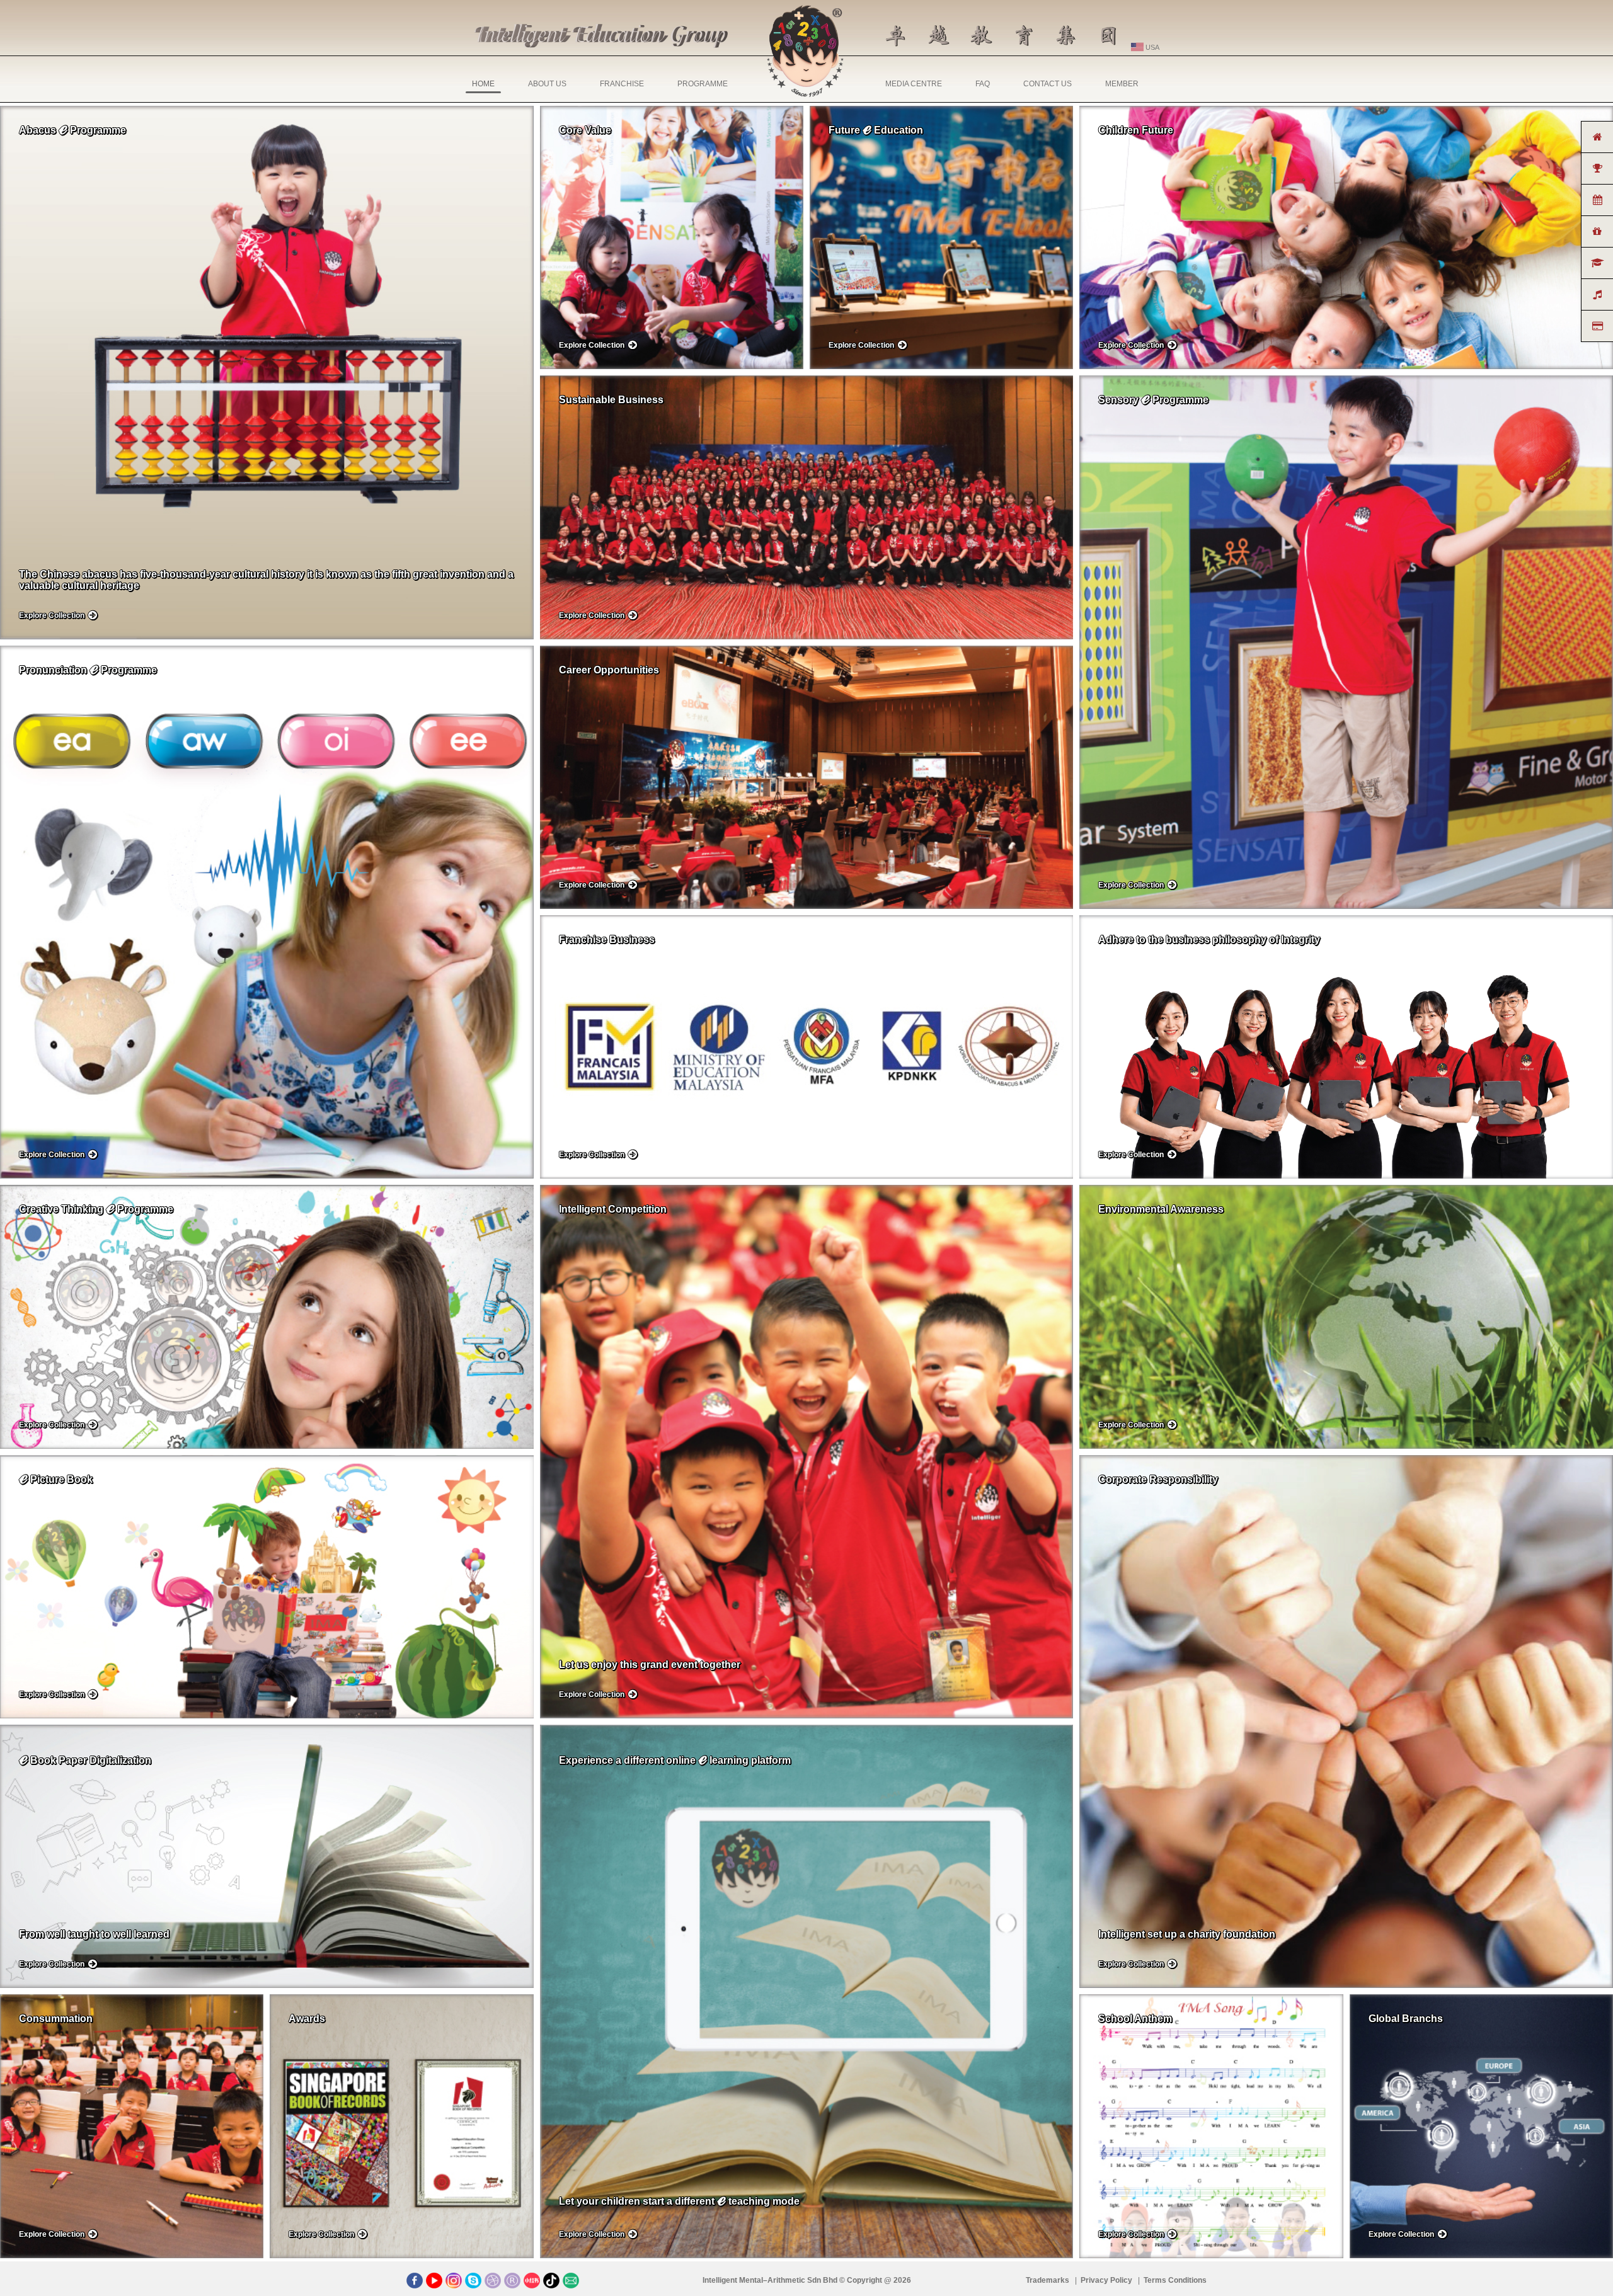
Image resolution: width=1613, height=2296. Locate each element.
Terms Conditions (1175, 2280)
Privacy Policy (1107, 2280)
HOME (483, 84)
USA (1151, 47)
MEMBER (1122, 84)
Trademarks (1048, 2280)
